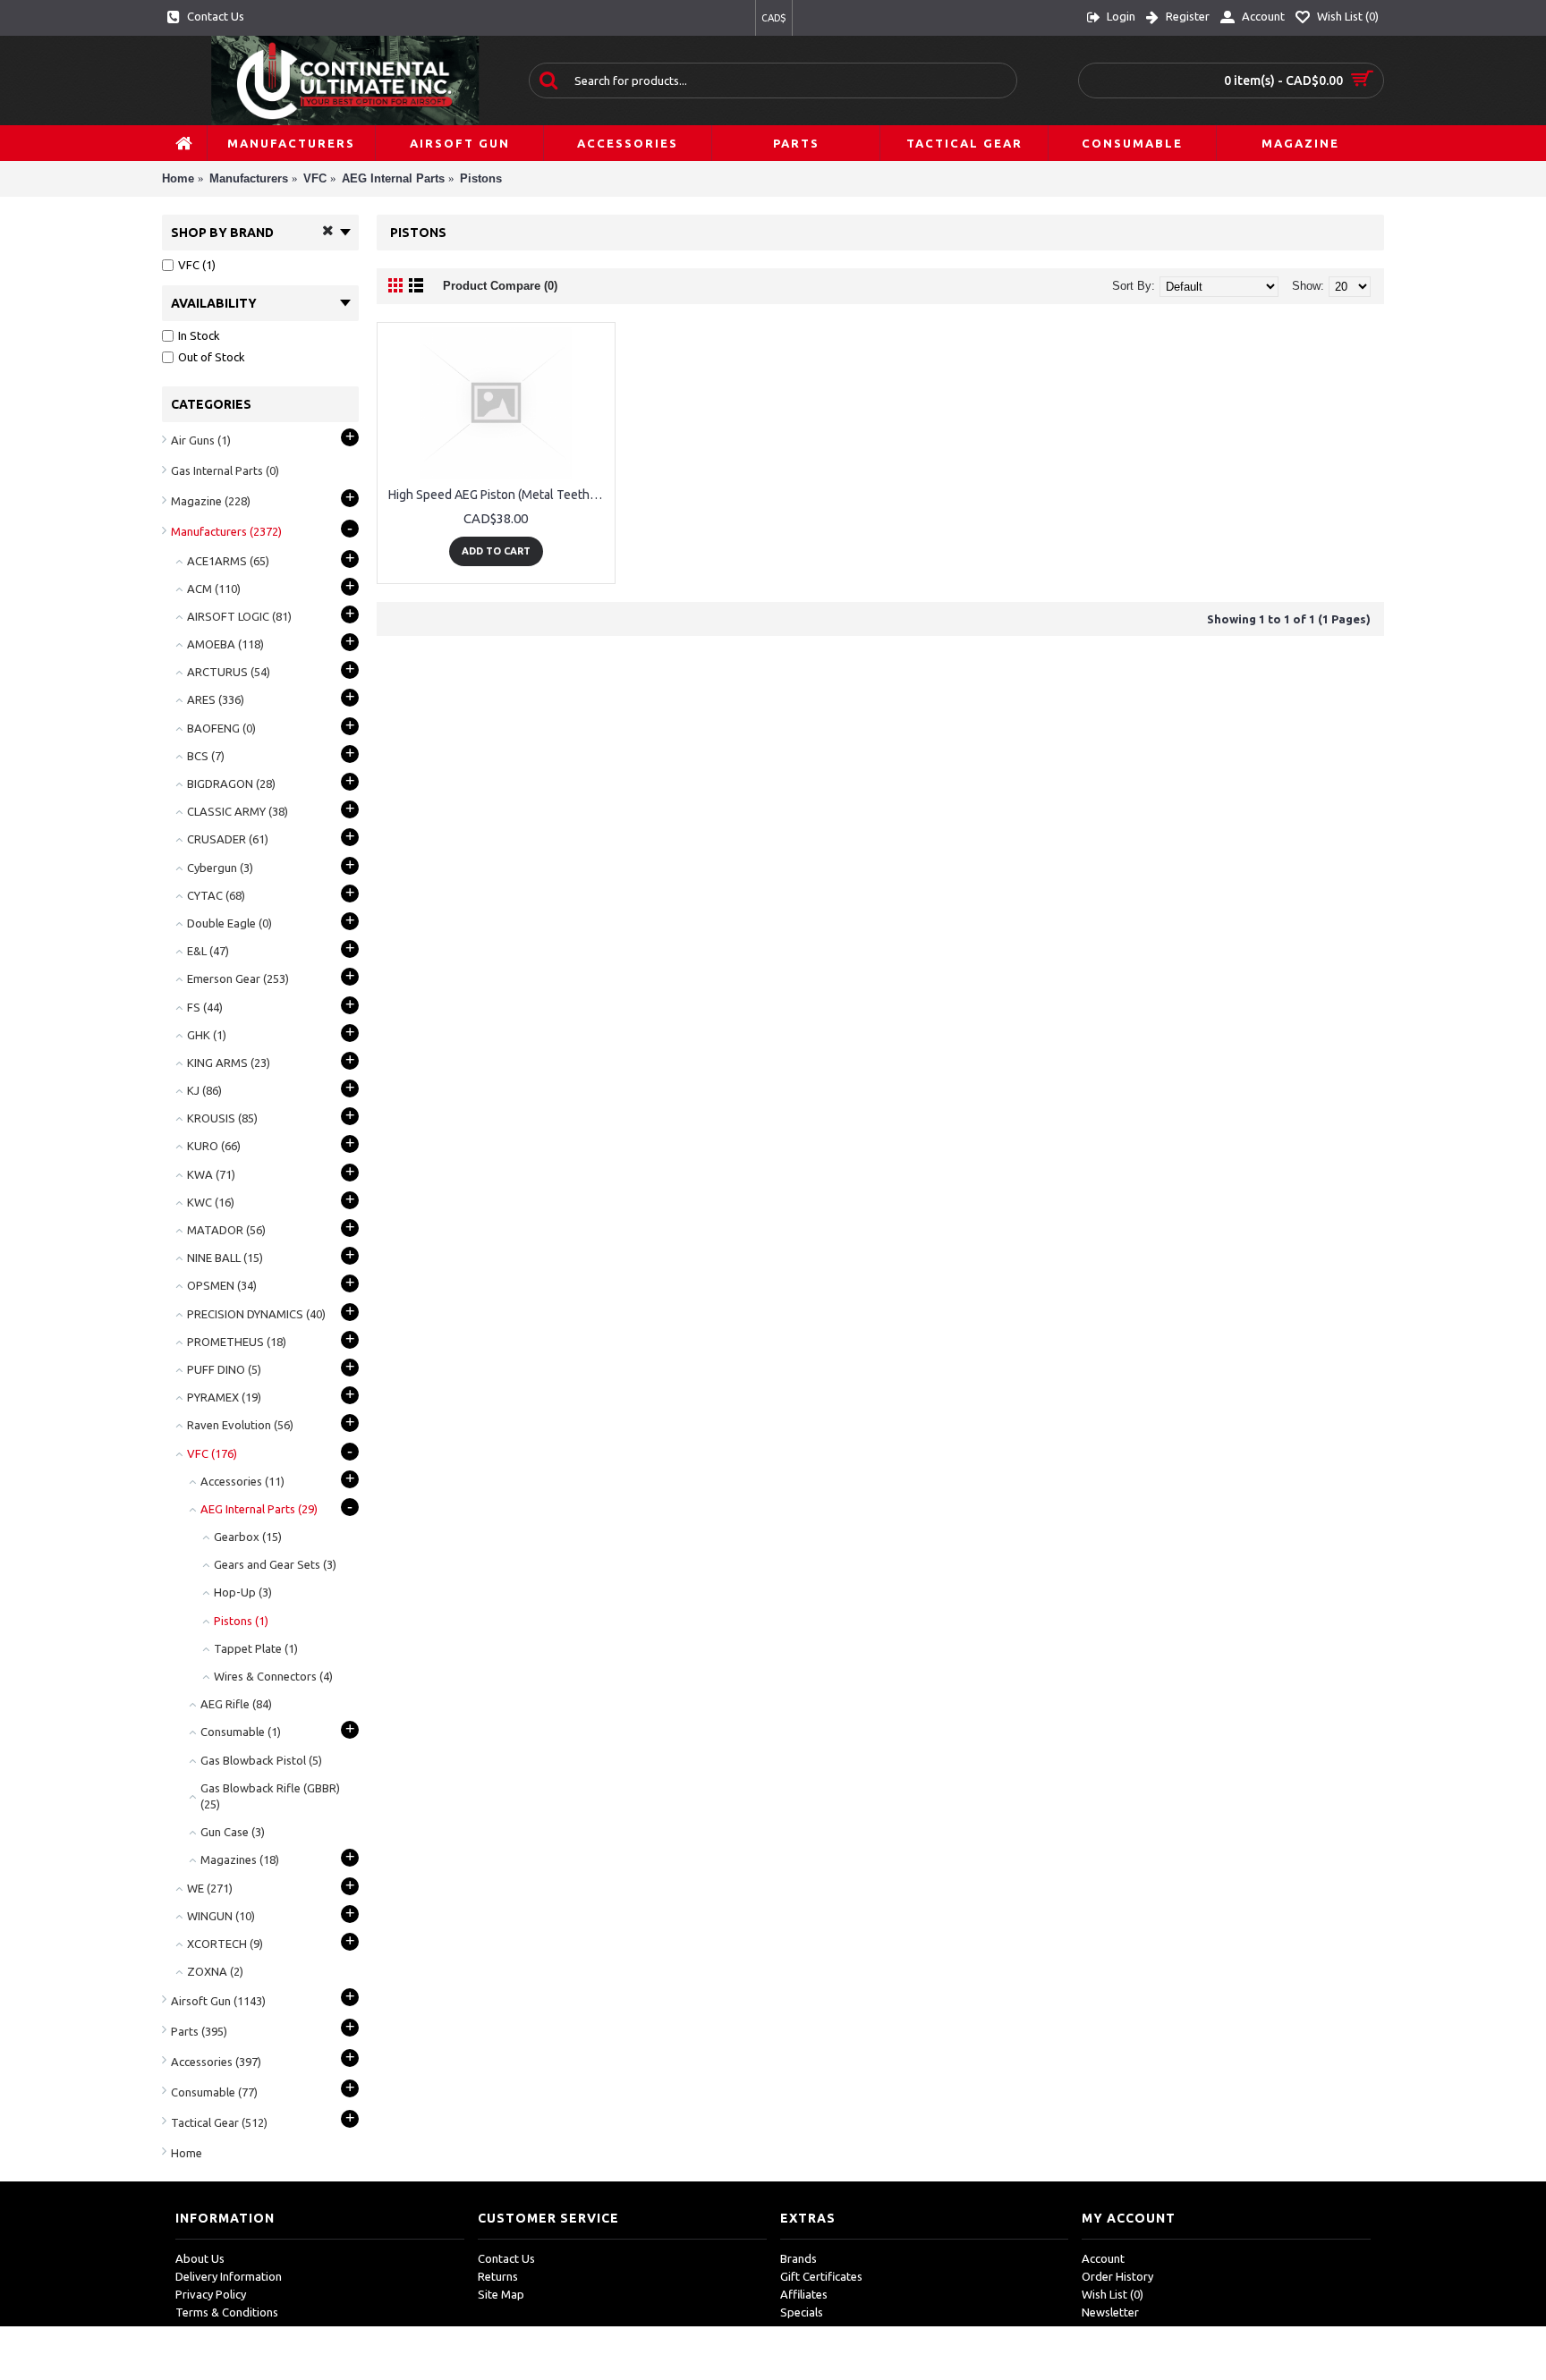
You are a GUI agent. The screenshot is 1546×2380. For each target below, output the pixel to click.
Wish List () (1113, 2294)
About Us (200, 2258)
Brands (798, 2258)
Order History (1117, 2276)
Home (178, 178)
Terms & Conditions (227, 2312)
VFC (315, 178)
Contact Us (506, 2258)
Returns (498, 2276)
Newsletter (1110, 2312)
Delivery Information (229, 2276)
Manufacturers (249, 178)
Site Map (501, 2294)
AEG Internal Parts (393, 178)
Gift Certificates (821, 2276)
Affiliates (804, 2294)
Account (1103, 2258)
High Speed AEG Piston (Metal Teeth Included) (499, 495)
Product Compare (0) (500, 286)
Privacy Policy (211, 2294)
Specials (802, 2312)
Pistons (481, 178)
